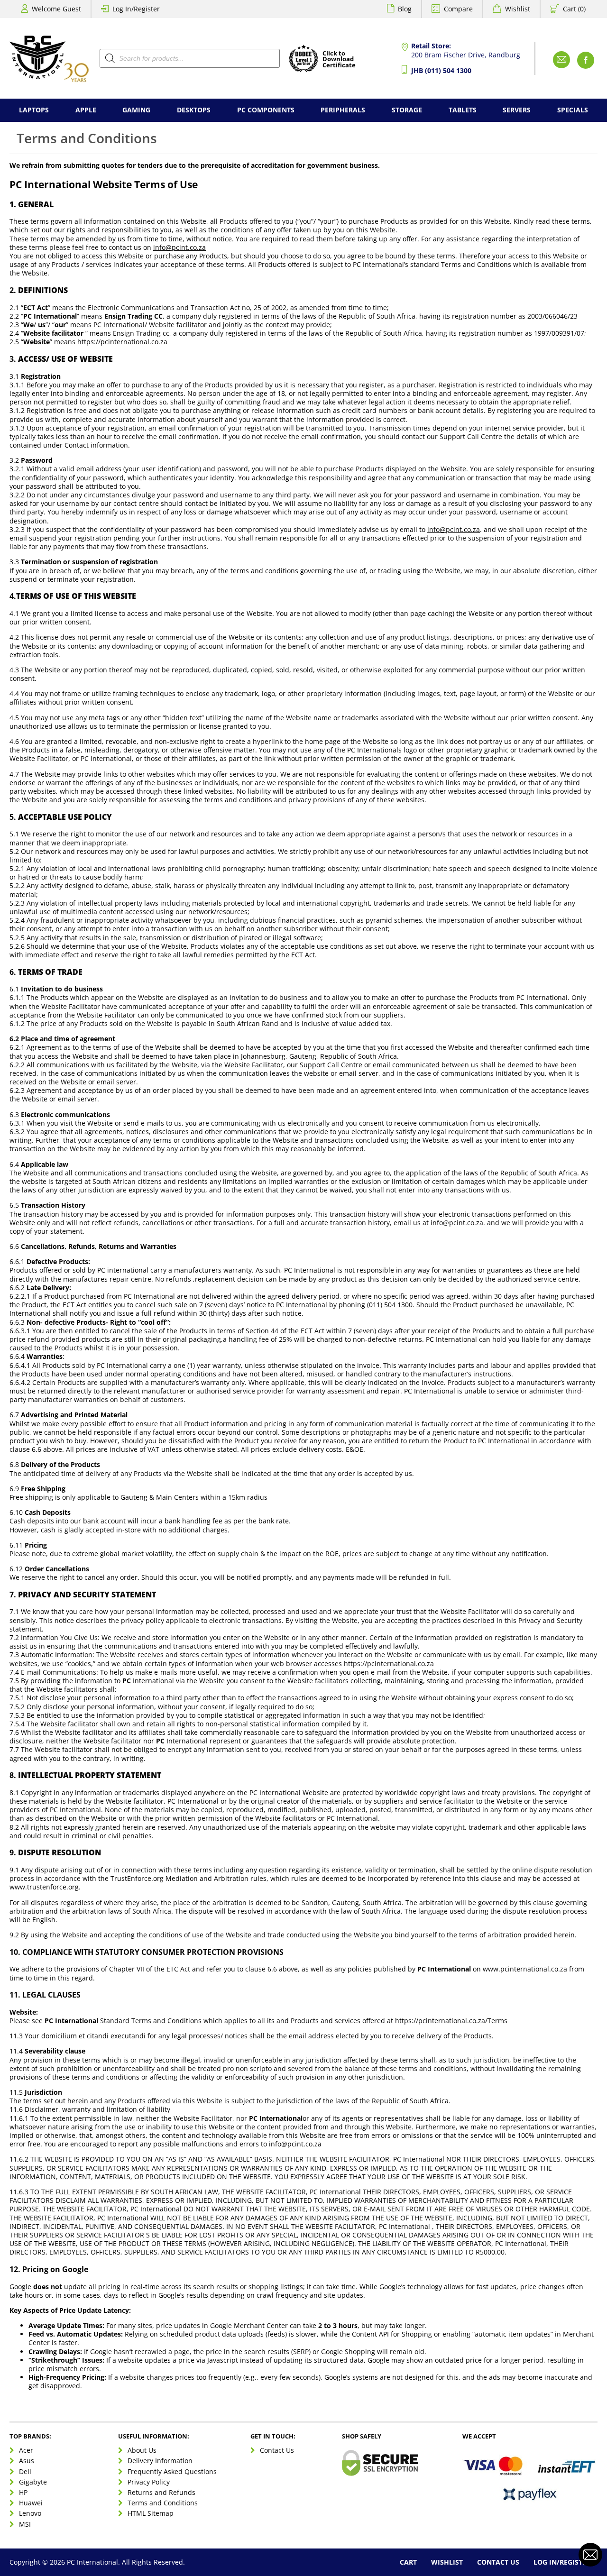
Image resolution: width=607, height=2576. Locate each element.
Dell (25, 2471)
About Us (142, 2450)
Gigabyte (33, 2481)
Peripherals (343, 110)
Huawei (31, 2503)
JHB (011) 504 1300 (441, 70)
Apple (86, 110)
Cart (408, 2562)
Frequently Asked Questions (172, 2471)
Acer (26, 2450)
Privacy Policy (149, 2481)
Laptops (34, 110)
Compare (458, 9)
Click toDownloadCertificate (339, 60)
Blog (405, 9)
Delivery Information (160, 2461)
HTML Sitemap (151, 2513)
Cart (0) (574, 9)
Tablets (463, 110)
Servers (517, 110)
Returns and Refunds (161, 2492)
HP (23, 2492)
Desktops (194, 110)
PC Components (266, 110)
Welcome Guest (56, 9)
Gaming (136, 110)
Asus (27, 2461)
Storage (407, 110)
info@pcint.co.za (179, 247)
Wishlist (518, 9)
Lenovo (30, 2513)
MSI (25, 2524)
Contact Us (277, 2450)
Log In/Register (136, 9)
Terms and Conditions (163, 2503)
